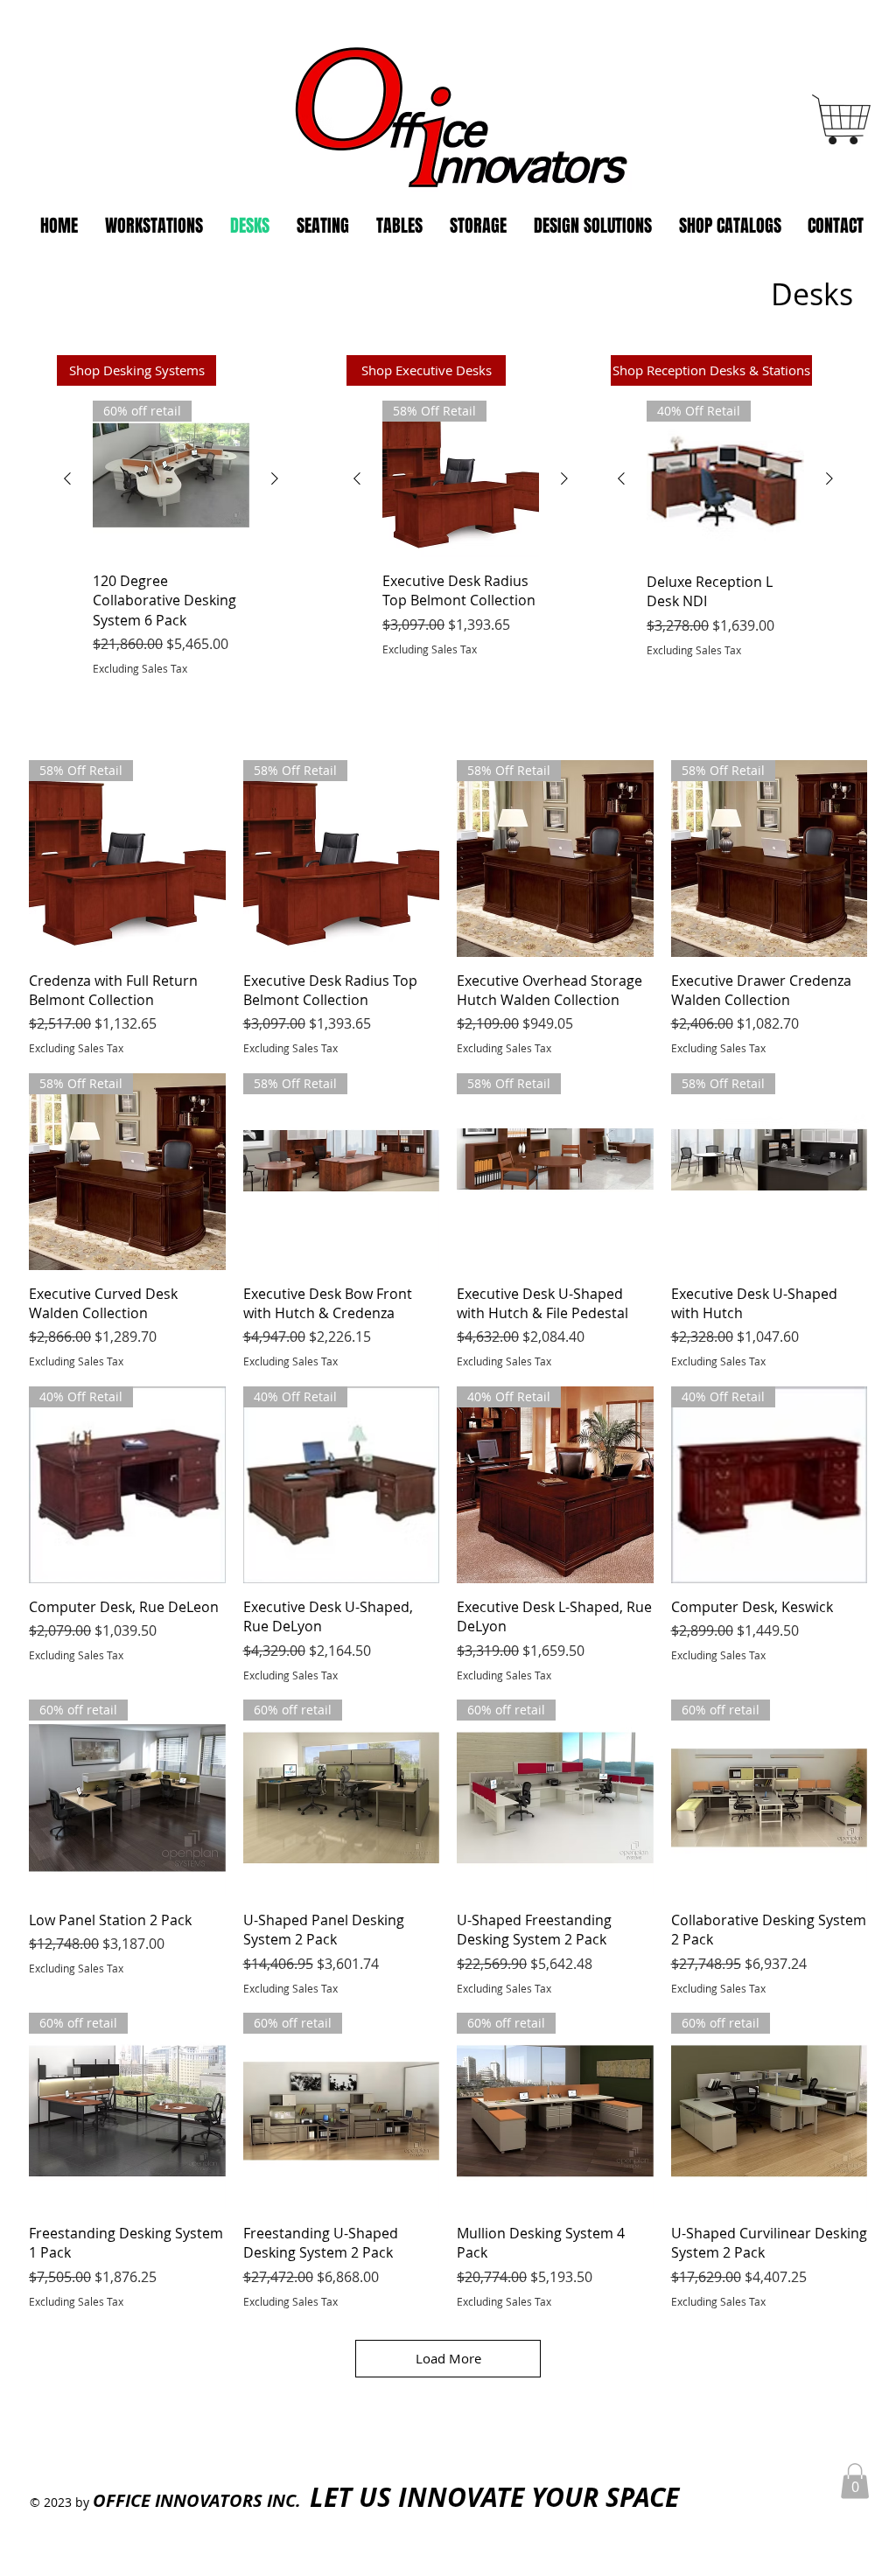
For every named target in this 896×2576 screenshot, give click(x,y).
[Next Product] (275, 478)
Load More (448, 2358)
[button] (855, 2481)
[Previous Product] (67, 478)
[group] (171, 538)
